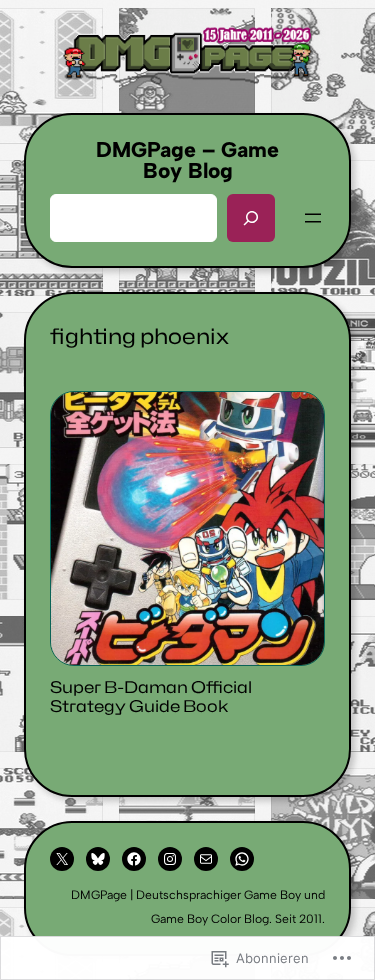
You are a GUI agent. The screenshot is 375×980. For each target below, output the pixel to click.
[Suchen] (251, 218)
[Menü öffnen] (313, 218)
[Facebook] (134, 859)
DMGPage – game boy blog (187, 160)
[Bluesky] (98, 859)
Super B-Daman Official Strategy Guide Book (151, 696)
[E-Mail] (206, 859)
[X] (62, 859)
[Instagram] (170, 859)
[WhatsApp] (242, 859)
